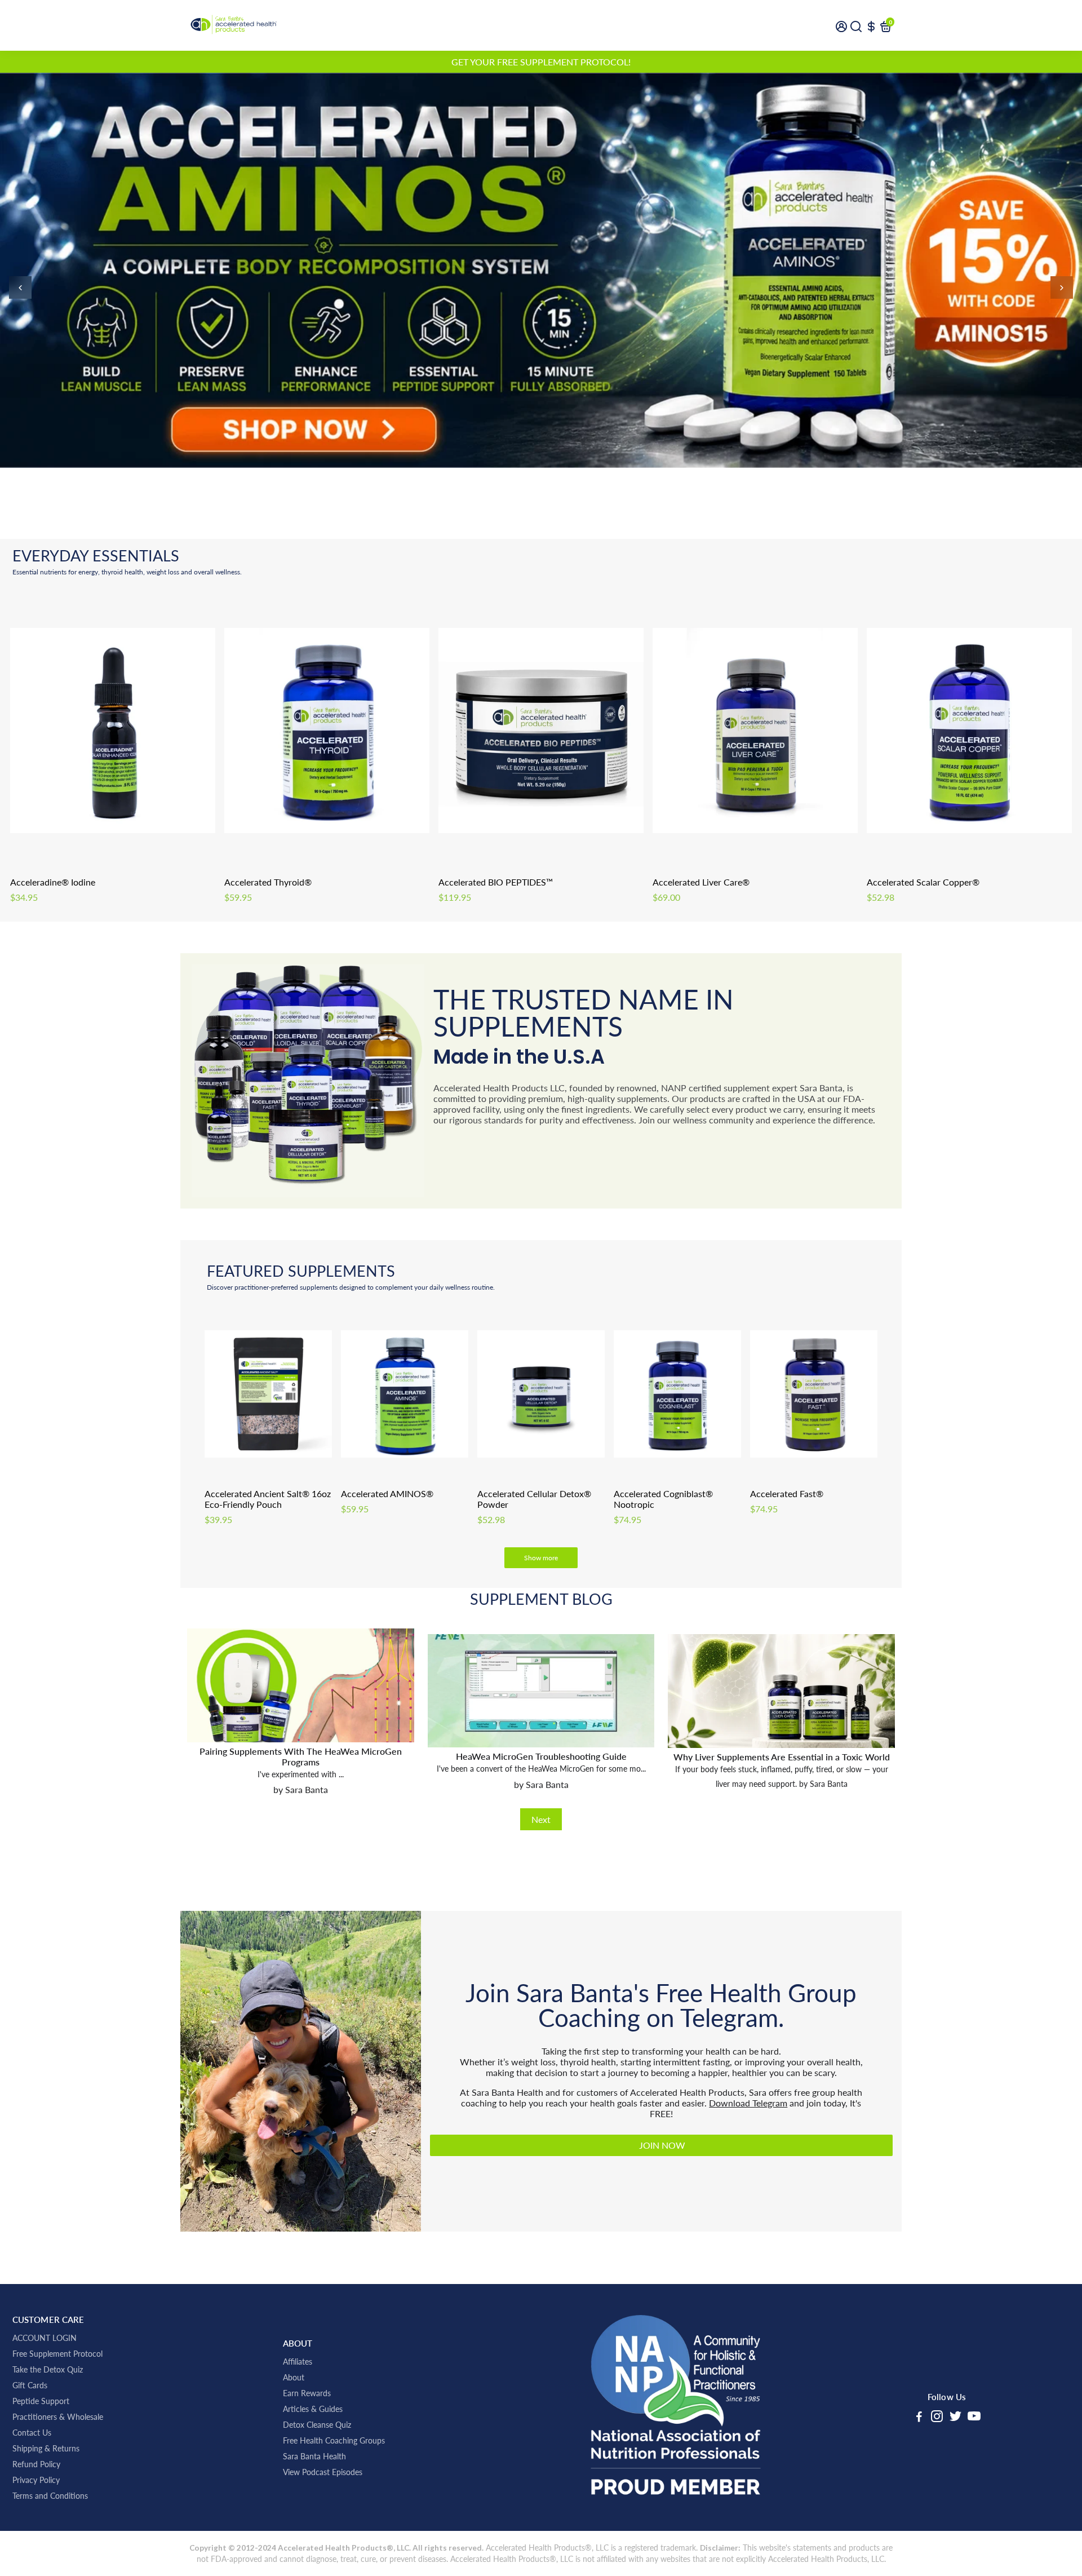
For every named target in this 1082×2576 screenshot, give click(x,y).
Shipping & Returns (46, 2449)
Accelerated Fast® (787, 1493)
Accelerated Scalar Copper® (923, 882)
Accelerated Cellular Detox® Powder (534, 1499)
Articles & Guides (313, 2409)
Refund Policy (36, 2464)
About (294, 2378)
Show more (541, 1558)
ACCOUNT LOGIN (45, 2338)
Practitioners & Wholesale (58, 2417)
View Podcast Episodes (323, 2472)
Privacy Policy (36, 2480)
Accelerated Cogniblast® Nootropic (663, 1499)
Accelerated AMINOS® (387, 1493)
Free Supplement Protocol (57, 2354)
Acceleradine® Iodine (53, 882)
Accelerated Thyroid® (268, 882)
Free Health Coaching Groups (334, 2441)
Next (541, 1819)
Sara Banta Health (314, 2457)
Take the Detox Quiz (48, 2370)
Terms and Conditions (50, 2496)
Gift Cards (30, 2385)
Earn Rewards (307, 2393)
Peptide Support (41, 2401)
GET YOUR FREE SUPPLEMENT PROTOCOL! (541, 62)
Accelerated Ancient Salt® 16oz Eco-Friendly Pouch (268, 1499)
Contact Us (32, 2433)
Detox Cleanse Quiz (317, 2425)
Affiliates (298, 2362)
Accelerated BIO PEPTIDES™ (496, 882)
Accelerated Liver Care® (701, 882)
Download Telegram (748, 2103)
